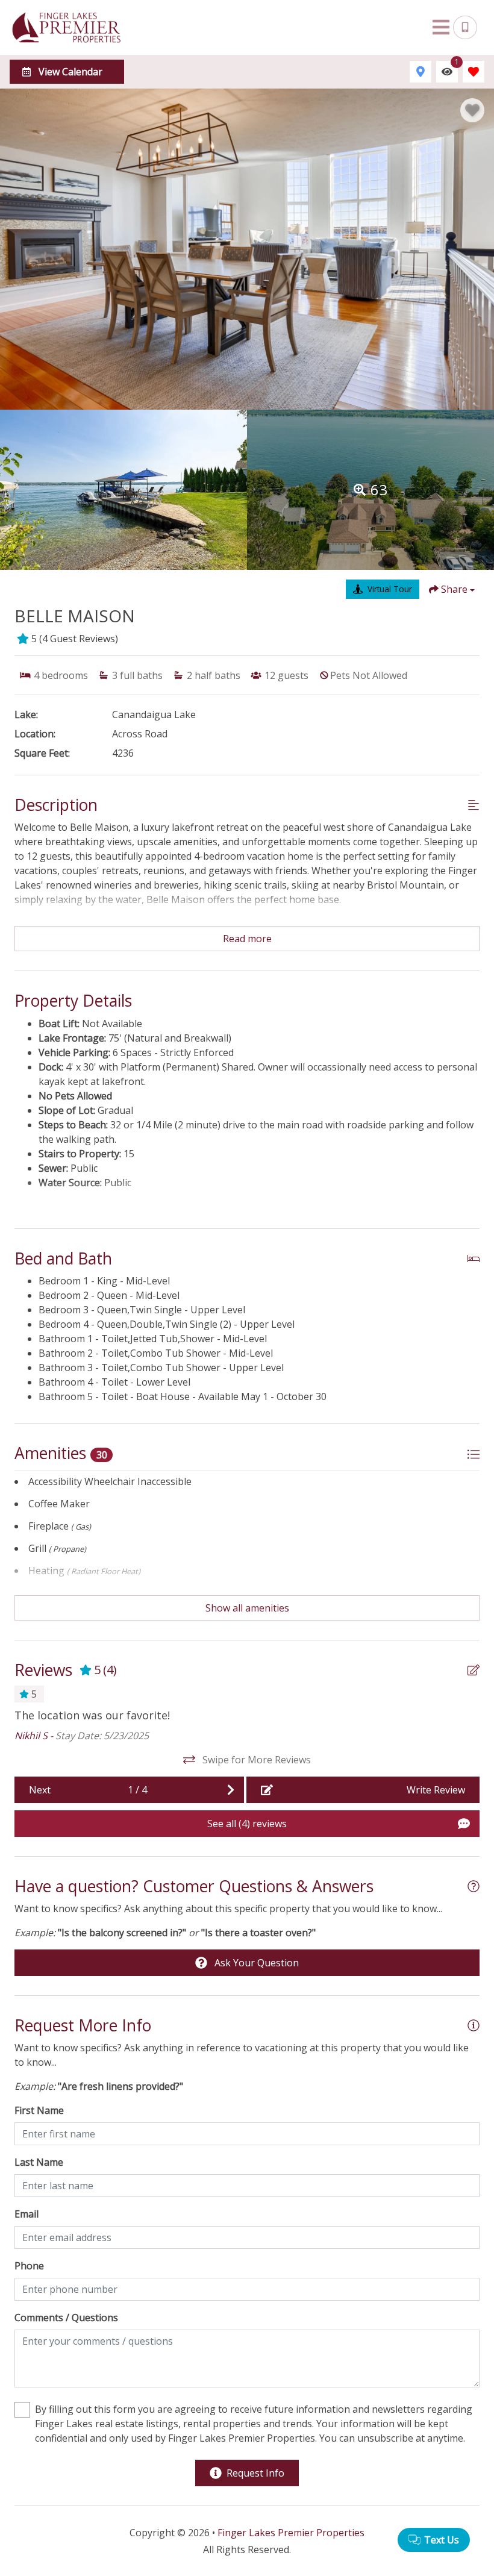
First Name (39, 2110)
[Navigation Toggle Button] (441, 27)
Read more (247, 939)
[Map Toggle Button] (421, 72)
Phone (29, 2266)
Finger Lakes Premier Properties (291, 2533)
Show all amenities (247, 1608)
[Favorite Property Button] (472, 110)
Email (27, 2214)
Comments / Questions (66, 2318)
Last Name (39, 2162)
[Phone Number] (465, 28)
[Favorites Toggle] (474, 72)
